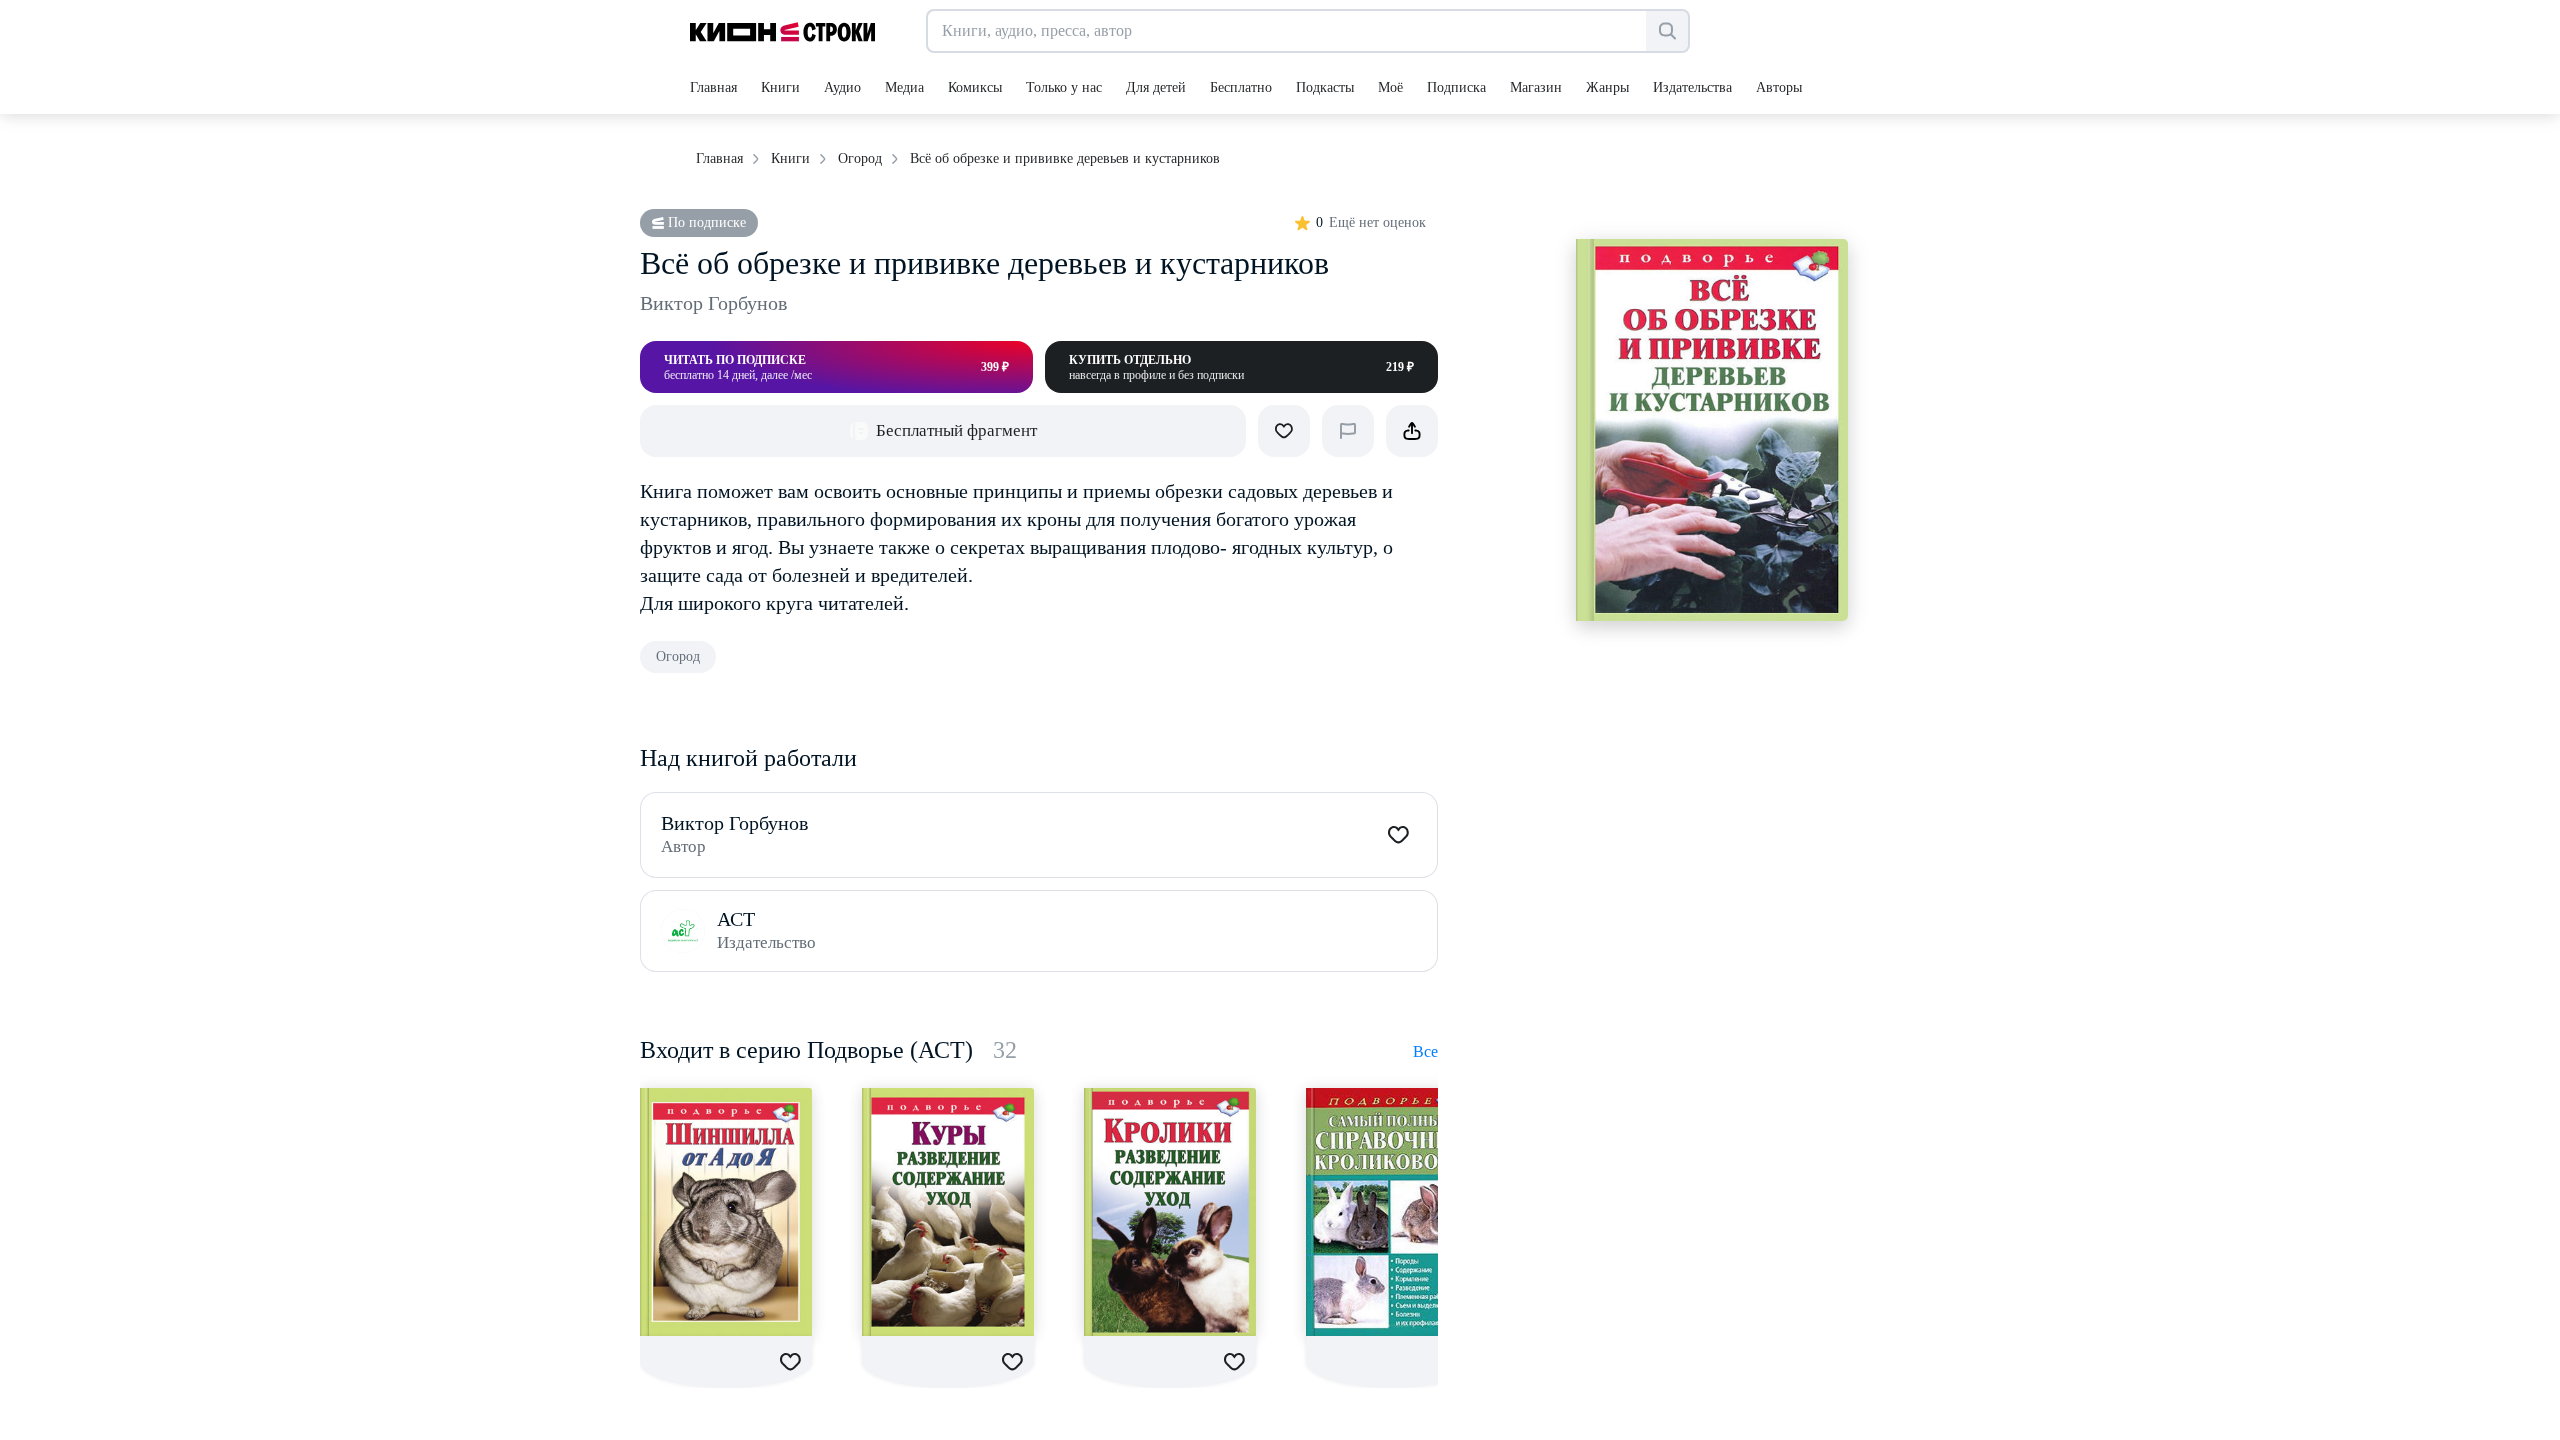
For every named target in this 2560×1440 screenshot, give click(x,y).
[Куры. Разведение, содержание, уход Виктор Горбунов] (948, 1212)
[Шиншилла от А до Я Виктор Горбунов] (726, 1212)
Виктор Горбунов (713, 303)
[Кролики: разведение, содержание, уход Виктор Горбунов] (1170, 1212)
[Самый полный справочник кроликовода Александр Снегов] (1392, 1212)
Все (1425, 1051)
